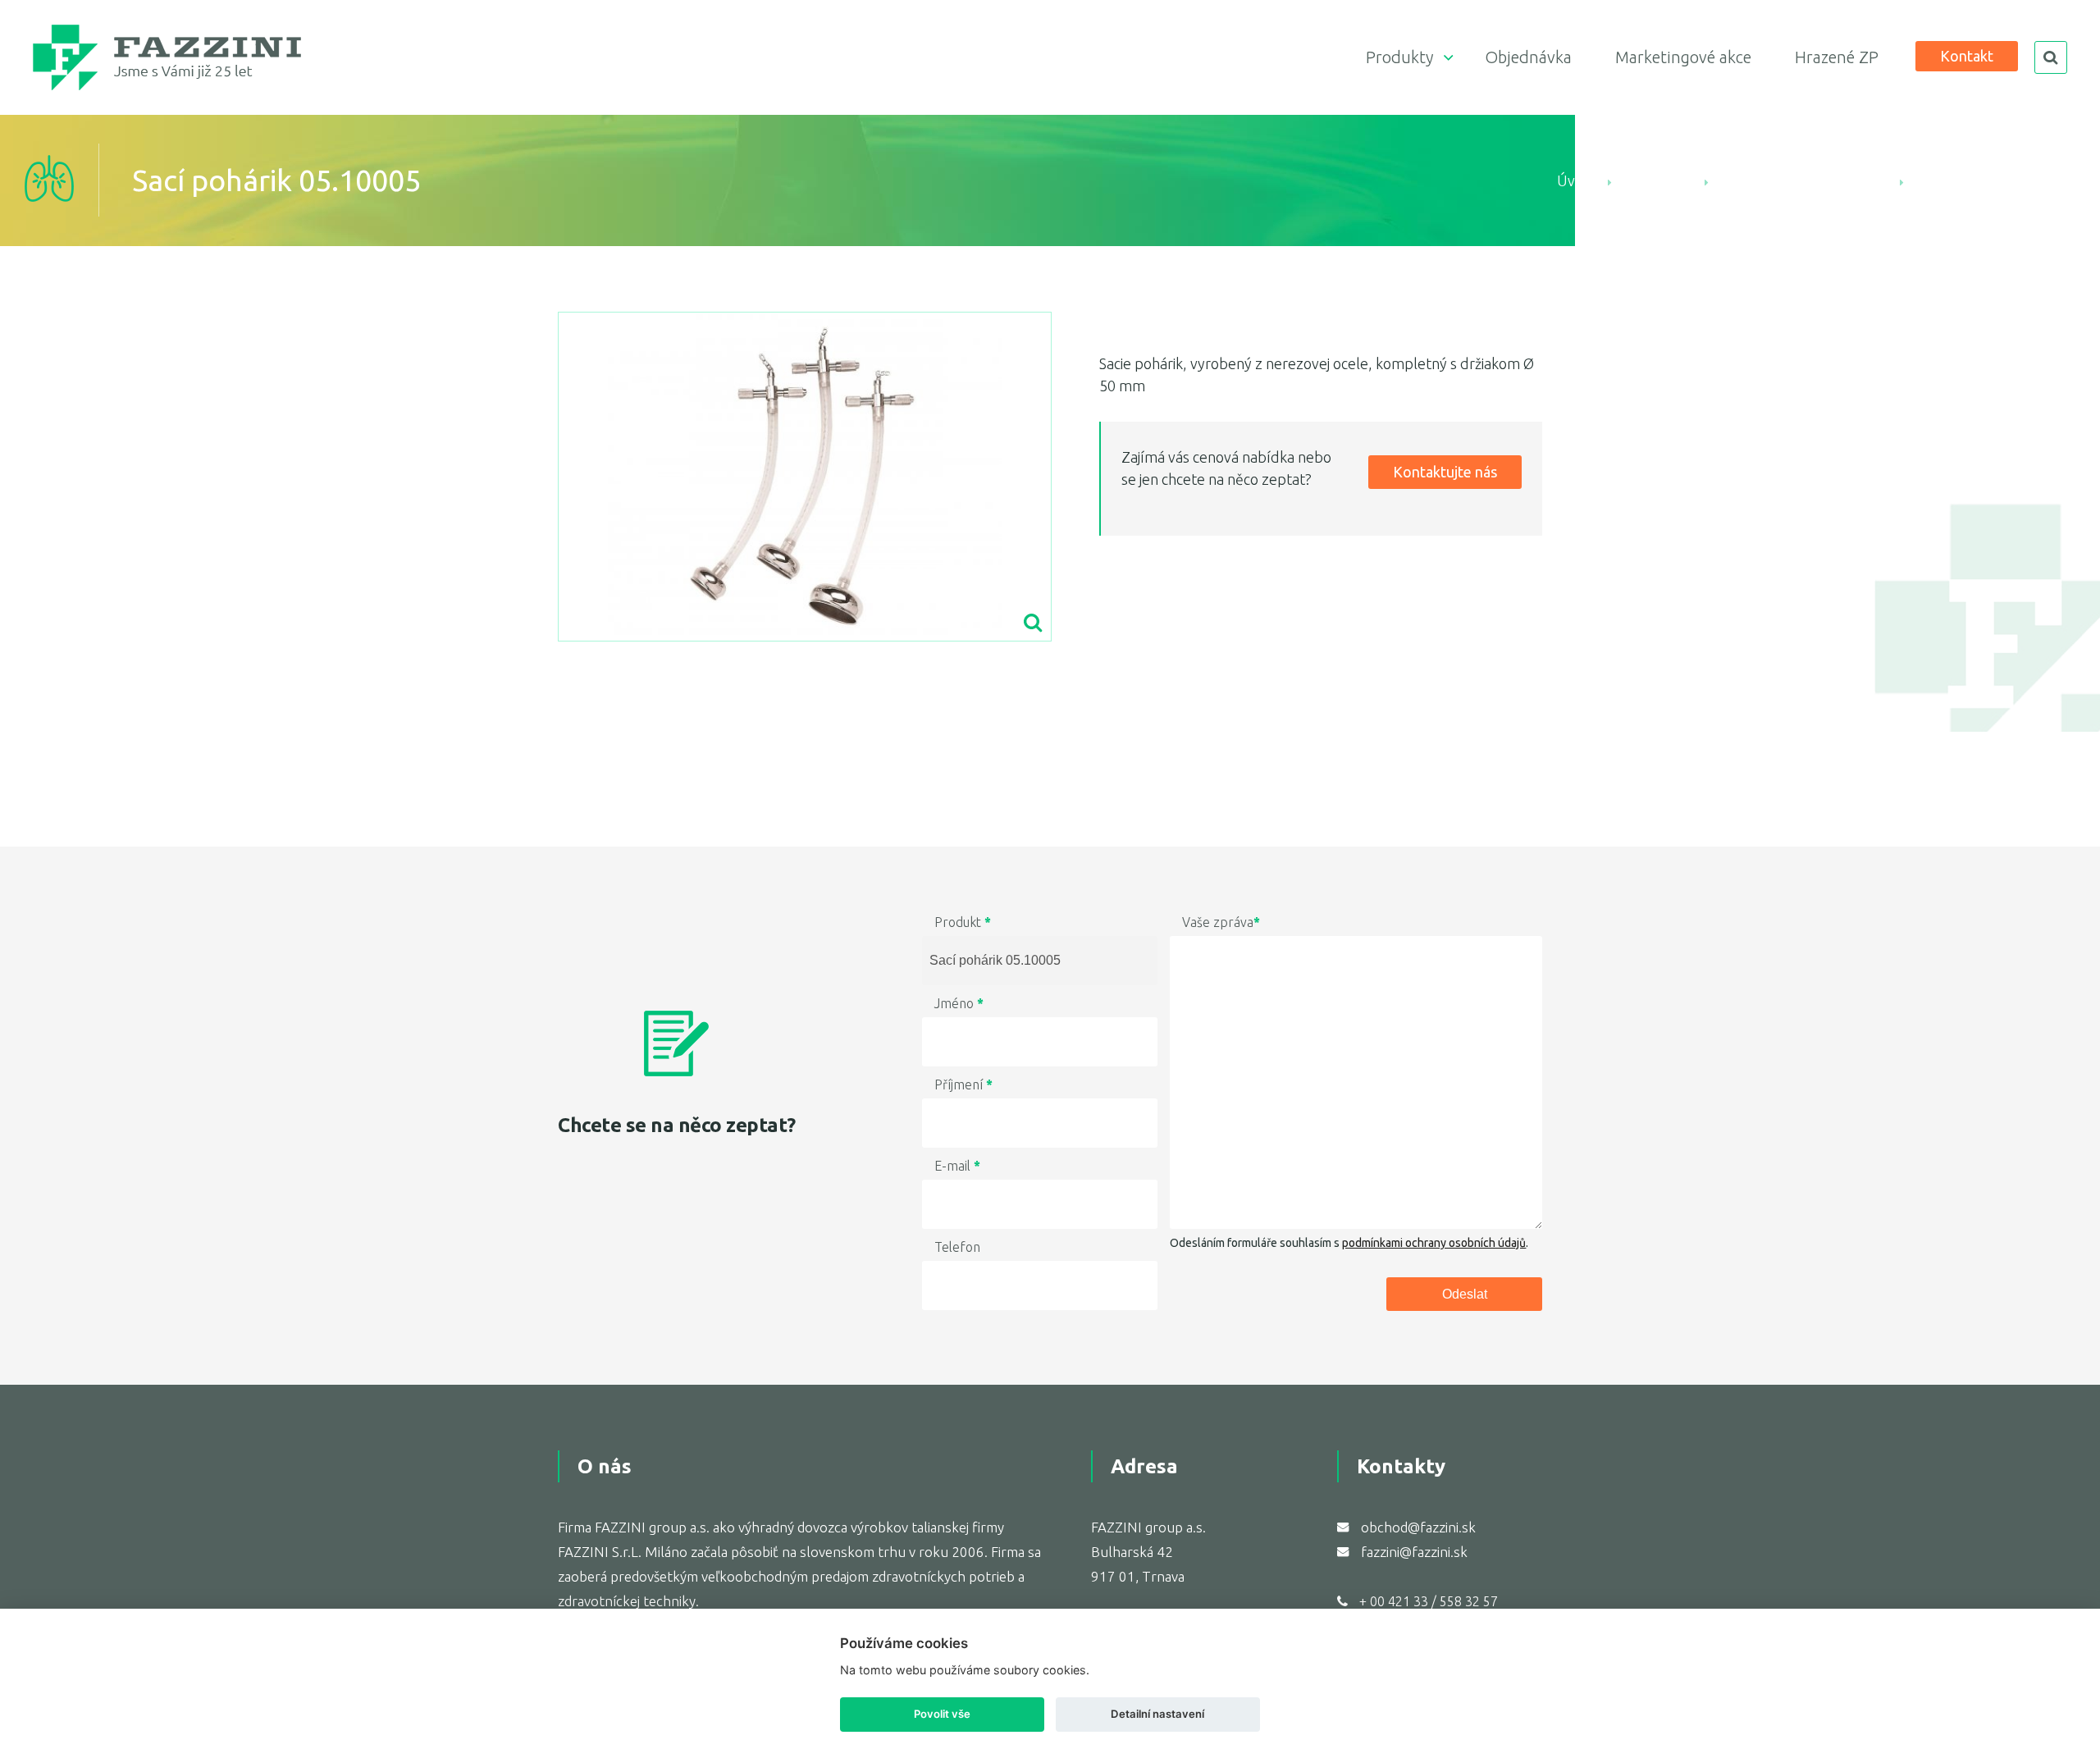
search (2051, 57)
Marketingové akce (1683, 57)
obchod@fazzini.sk (1418, 1527)
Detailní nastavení (1157, 1714)
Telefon (957, 1247)
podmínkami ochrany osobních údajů (1434, 1243)
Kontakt (1967, 56)
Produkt (963, 922)
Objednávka (1528, 57)
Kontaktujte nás (1445, 472)
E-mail (957, 1166)
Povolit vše (942, 1714)
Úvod (1575, 180)
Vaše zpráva (1221, 922)
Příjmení (963, 1084)
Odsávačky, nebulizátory (1804, 180)
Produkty (1399, 57)
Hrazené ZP (1837, 57)
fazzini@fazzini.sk (1414, 1552)
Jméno (959, 1003)
